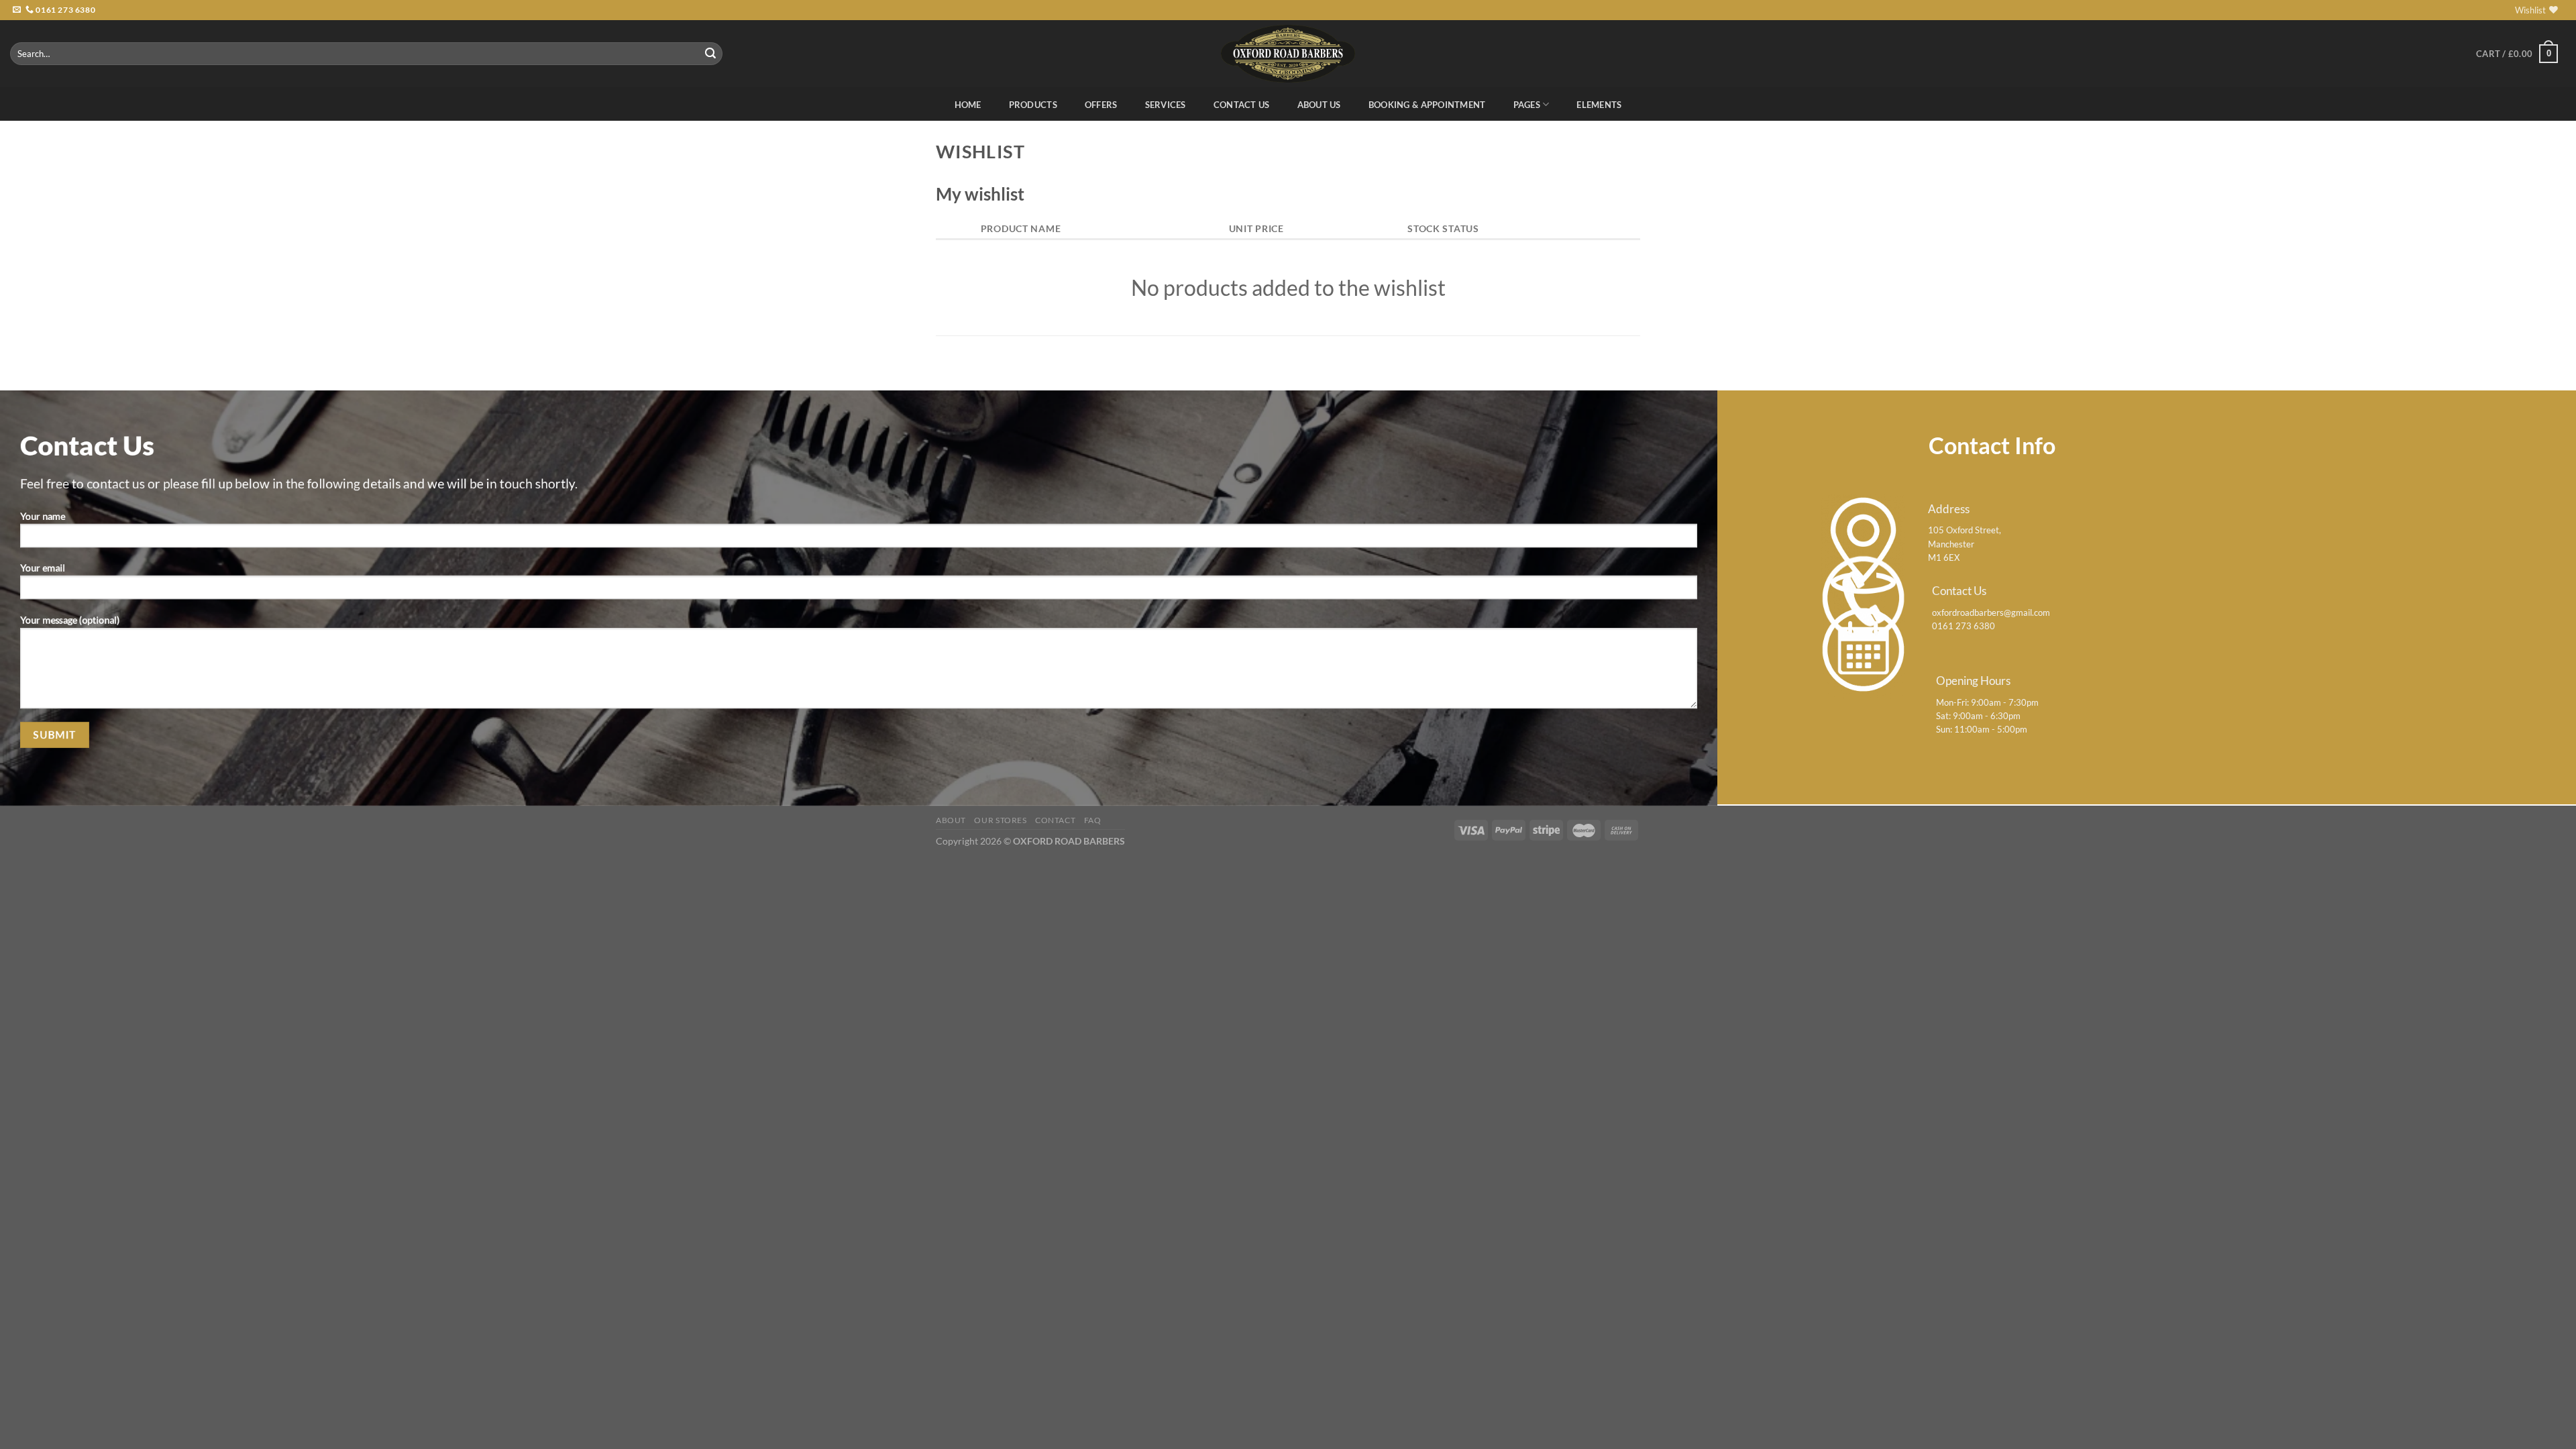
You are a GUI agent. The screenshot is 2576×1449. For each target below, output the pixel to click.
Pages (1527, 105)
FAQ (1093, 820)
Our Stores (1000, 820)
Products (1033, 105)
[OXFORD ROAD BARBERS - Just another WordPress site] (1288, 53)
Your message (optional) (70, 620)
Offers (1101, 105)
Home (968, 105)
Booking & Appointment (1427, 105)
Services (1166, 105)
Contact (1055, 820)
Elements (1599, 105)
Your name (43, 516)
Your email (43, 568)
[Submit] (710, 54)
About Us (1319, 105)
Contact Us (1242, 105)
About (951, 820)
